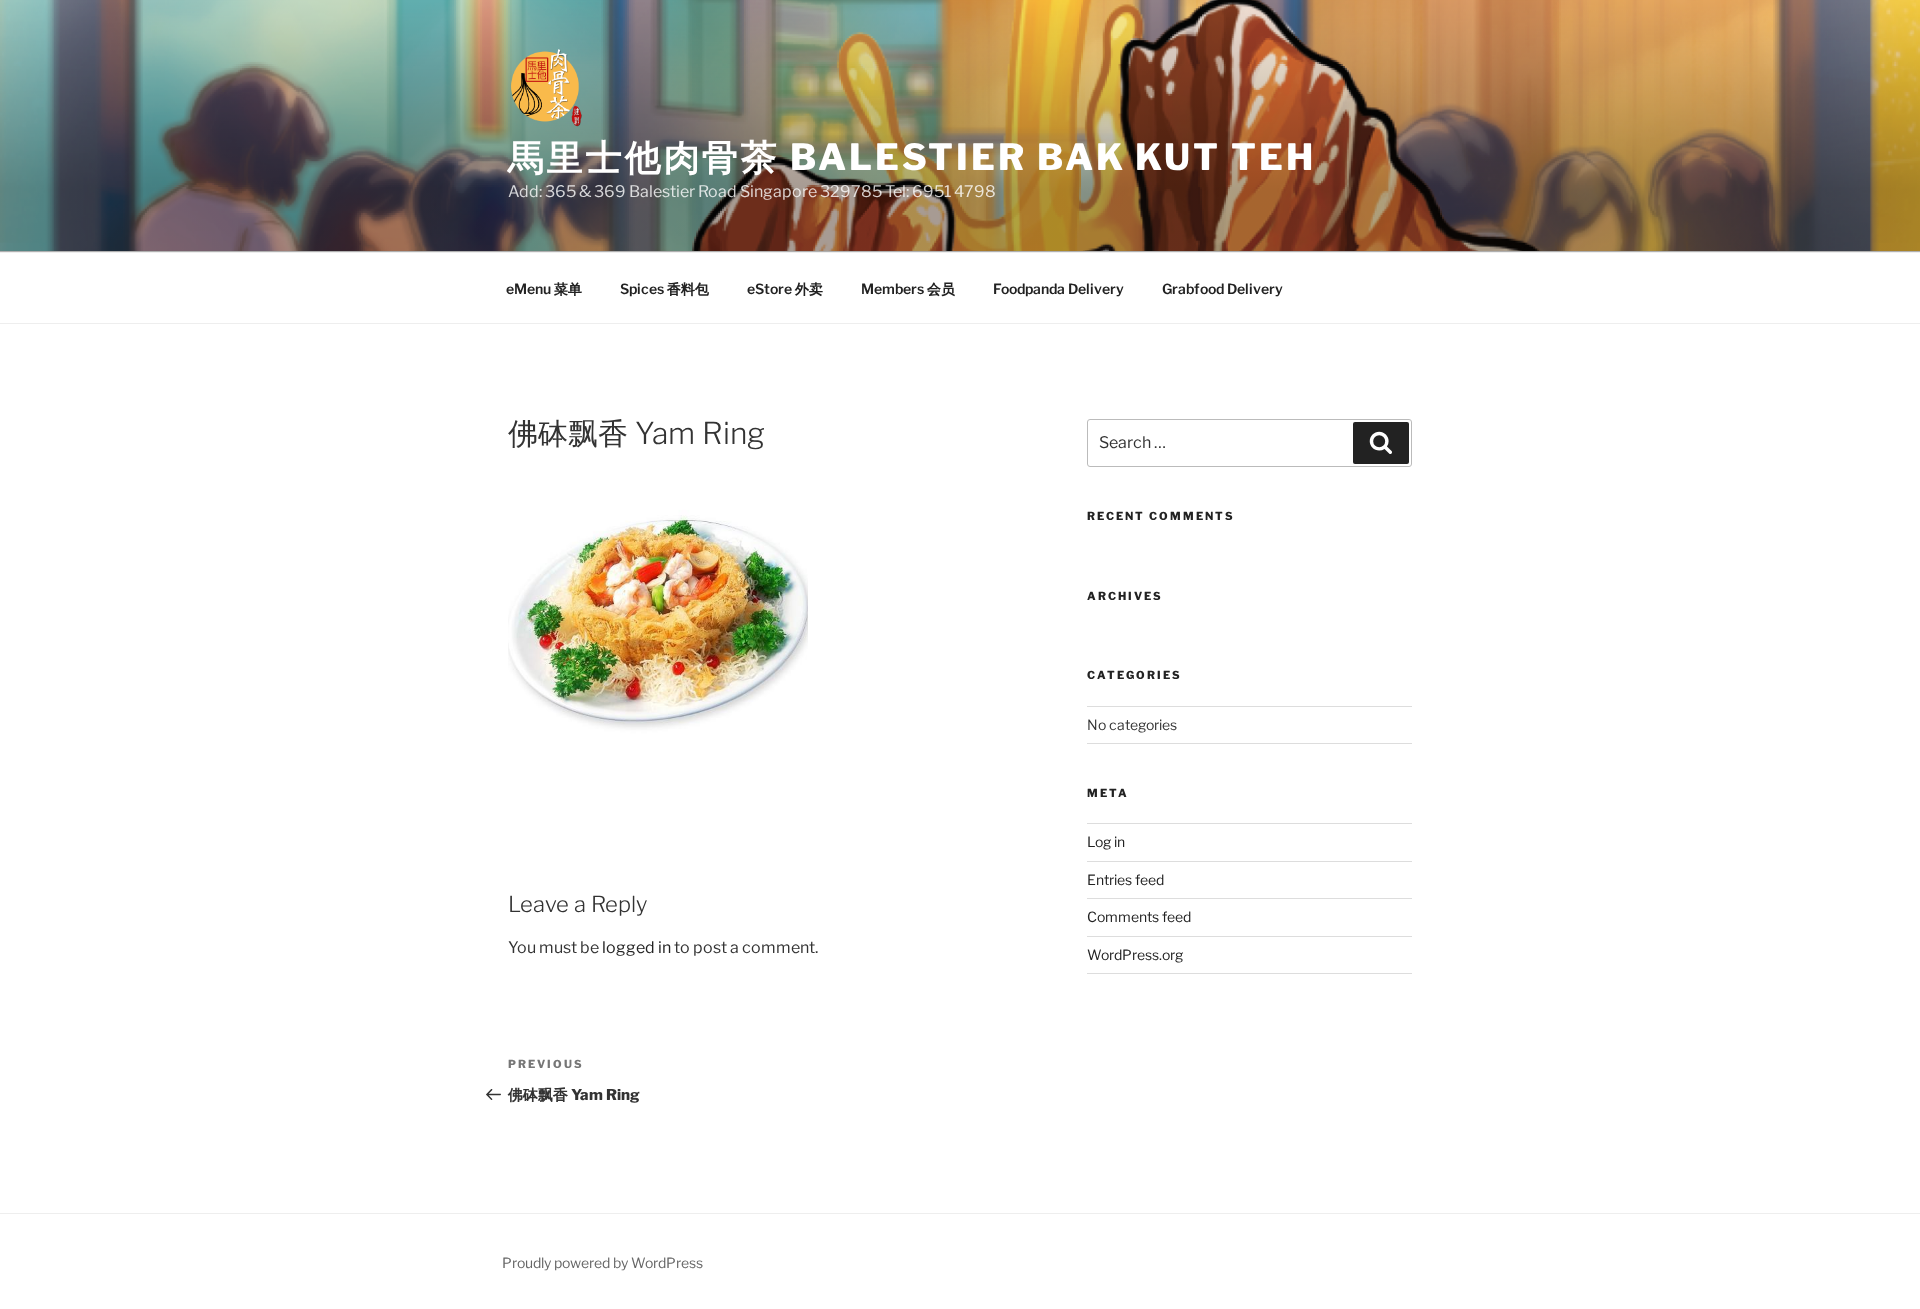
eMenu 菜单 (544, 288)
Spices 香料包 (664, 288)
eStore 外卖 (785, 288)
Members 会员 (908, 288)
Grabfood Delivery (1222, 288)
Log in (1106, 841)
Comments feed (1139, 916)
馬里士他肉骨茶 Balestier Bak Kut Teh (912, 157)
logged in (636, 947)
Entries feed (1125, 879)
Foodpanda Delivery (1058, 288)
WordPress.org (1135, 954)
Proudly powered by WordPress (602, 1262)
